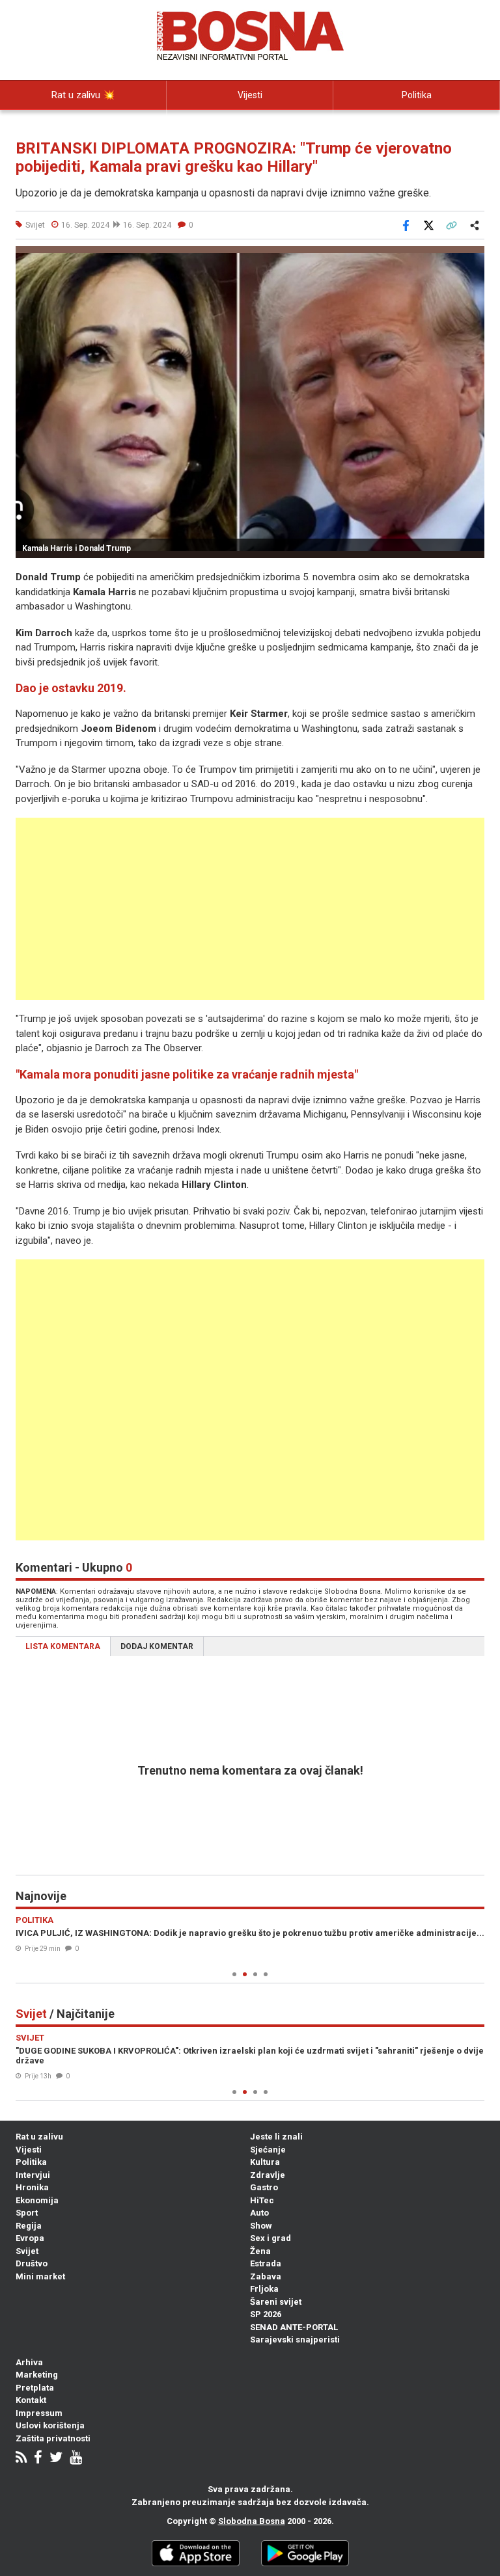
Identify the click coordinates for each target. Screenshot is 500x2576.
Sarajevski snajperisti (295, 2340)
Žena (260, 2251)
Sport (27, 2213)
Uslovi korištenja (50, 2425)
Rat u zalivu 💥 (83, 95)
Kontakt (31, 2400)
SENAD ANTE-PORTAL (294, 2327)
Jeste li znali (276, 2137)
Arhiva (29, 2362)
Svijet (27, 2251)
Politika (417, 95)
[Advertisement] (250, 909)
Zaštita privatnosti (53, 2438)
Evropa (30, 2238)
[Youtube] (76, 2459)
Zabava (266, 2276)
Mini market (40, 2276)
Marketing (37, 2375)
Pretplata (35, 2388)
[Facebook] (38, 2459)
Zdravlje (268, 2175)
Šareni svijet (276, 2302)
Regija (29, 2226)
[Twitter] (56, 2459)
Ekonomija (37, 2200)
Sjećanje (268, 2150)
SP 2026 (266, 2314)
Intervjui (33, 2175)
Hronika (32, 2187)
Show (261, 2226)
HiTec (262, 2200)
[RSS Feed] (21, 2459)
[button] (473, 258)
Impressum (39, 2413)
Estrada (266, 2263)
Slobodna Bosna (252, 2521)
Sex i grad (271, 2238)
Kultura (265, 2162)
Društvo (32, 2263)
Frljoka (264, 2289)
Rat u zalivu (39, 2137)
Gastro (264, 2187)
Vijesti (250, 95)
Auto (259, 2213)
